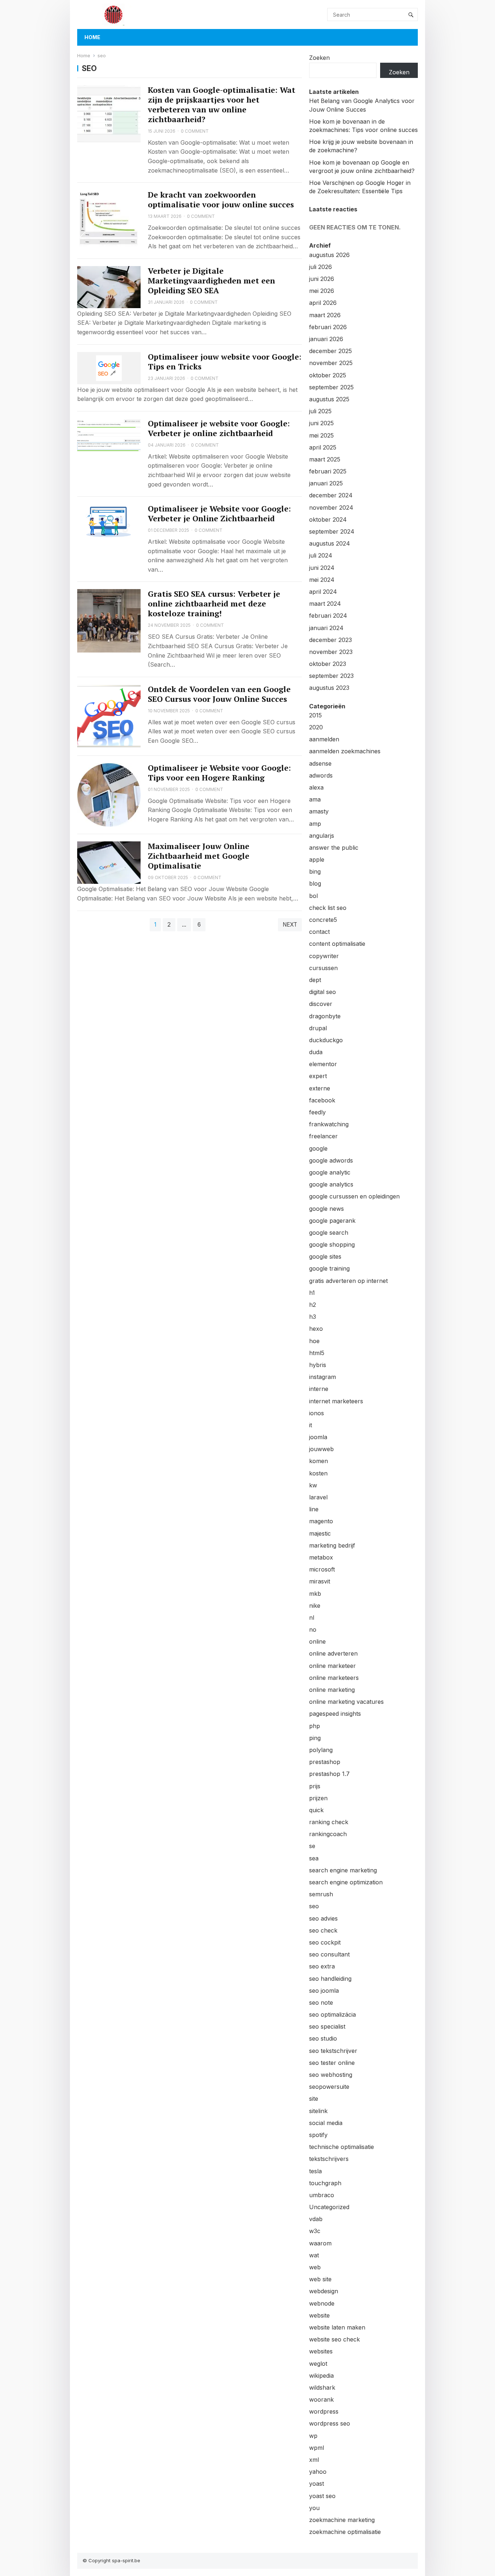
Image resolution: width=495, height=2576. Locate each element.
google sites (325, 1256)
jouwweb (321, 1449)
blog (315, 883)
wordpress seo (330, 2423)
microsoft (322, 1569)
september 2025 (331, 387)
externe (320, 1088)
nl (312, 1618)
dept (315, 980)
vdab (316, 2219)
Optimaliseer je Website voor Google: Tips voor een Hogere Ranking (219, 773)
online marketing (332, 1690)
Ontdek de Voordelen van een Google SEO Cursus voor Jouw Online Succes (219, 694)
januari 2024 (326, 628)
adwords (321, 775)
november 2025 (331, 363)
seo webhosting (331, 2075)
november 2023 (331, 652)
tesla (315, 2171)
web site (320, 2279)
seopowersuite (329, 2087)
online (317, 1641)
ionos (317, 1413)
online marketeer (332, 1666)
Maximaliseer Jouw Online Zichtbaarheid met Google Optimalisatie (199, 856)
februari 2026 (328, 327)
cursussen (323, 968)
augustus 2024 (330, 543)
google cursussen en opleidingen (354, 1196)
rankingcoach (328, 1834)
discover (321, 1004)
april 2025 (323, 447)
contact (319, 932)
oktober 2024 (328, 519)
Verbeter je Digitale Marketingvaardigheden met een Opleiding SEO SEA (211, 281)
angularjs (322, 836)
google (318, 1148)
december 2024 (331, 495)
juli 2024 (321, 555)
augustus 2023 (329, 688)
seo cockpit (325, 1942)
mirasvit (320, 1581)
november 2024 (331, 508)
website (319, 2315)
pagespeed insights (335, 1714)
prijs (315, 1786)
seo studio (323, 2038)
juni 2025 (321, 423)
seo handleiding (330, 1979)
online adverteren (333, 1653)
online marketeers (334, 1678)
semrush (321, 1894)
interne (319, 1389)
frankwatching (329, 1124)
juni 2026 (322, 279)
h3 (313, 1317)
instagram (323, 1377)
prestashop (325, 1762)
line (314, 1509)
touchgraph (325, 2183)
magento (321, 1521)
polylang (321, 1750)
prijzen (318, 1798)
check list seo (328, 908)
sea (314, 1858)
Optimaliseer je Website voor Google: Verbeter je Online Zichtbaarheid (219, 513)
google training (329, 1268)
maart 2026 (325, 315)
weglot (318, 2364)
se (312, 1846)
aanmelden (324, 739)
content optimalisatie (337, 944)
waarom (320, 2243)
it (311, 1425)
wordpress (324, 2411)
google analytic (330, 1172)
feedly (317, 1112)
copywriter (324, 956)
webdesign (324, 2291)
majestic (320, 1533)
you (314, 2508)
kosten (318, 1473)
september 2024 (332, 531)
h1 (312, 1293)
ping (315, 1738)
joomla (318, 1437)
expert (318, 1076)
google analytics (331, 1184)
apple (317, 860)
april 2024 (323, 592)
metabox (321, 1557)
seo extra (322, 1966)
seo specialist (327, 2026)
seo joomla (324, 1991)
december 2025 (330, 351)
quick (316, 1810)
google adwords (331, 1160)
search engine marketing (343, 1870)
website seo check (334, 2339)
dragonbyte (325, 1016)
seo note (321, 2003)
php (315, 1726)
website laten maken (337, 2327)
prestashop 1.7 (329, 1774)
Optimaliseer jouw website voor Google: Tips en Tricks (225, 362)
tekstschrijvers (329, 2159)
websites (321, 2351)
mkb (315, 1594)
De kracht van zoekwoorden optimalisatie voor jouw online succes (221, 200)
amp (315, 824)
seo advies (323, 1918)
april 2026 (323, 303)
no (313, 1629)
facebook (322, 1100)
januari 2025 (326, 483)
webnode (322, 2303)
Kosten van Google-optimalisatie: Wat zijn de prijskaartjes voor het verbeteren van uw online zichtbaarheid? (222, 105)
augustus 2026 (329, 255)
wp (313, 2436)
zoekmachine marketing (342, 2520)
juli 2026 (321, 267)
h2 (313, 1305)
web (315, 2267)
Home (92, 37)
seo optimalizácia (332, 2014)
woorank (321, 2399)
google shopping (332, 1244)
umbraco (322, 2195)
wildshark (322, 2387)
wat (314, 2255)
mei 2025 (321, 435)
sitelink (318, 2111)
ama (315, 799)
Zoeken (319, 58)
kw (313, 1485)
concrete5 (323, 920)
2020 (316, 727)
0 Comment (195, 131)
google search (329, 1233)
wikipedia (321, 2376)
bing (315, 871)
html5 (317, 1353)
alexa (316, 787)
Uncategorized (329, 2207)
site (314, 2099)
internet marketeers (336, 1401)
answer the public (334, 848)
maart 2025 (325, 459)
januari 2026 (326, 339)
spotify (318, 2135)
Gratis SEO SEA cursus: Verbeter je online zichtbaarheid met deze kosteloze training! (214, 604)
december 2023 (330, 640)
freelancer (323, 1136)
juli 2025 (320, 411)
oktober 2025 (328, 375)
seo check (323, 1930)
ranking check (329, 1822)
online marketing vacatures (346, 1702)
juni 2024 (322, 568)
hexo (316, 1329)
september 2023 (331, 676)
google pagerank (332, 1221)
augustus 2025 (329, 399)
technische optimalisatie (342, 2147)
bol (313, 896)
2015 (315, 715)
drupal (318, 1028)
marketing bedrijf (332, 1545)
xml (314, 2460)
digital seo (323, 992)
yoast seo (322, 2496)
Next (290, 925)
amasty (319, 811)
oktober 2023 (328, 664)
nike (315, 1606)
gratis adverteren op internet (348, 1281)
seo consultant (329, 1954)
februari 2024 (328, 616)
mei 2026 (322, 291)
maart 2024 (325, 604)
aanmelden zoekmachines (345, 751)
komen (319, 1461)
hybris (318, 1365)
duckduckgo (326, 1040)
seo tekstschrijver (333, 2051)
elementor (323, 1064)
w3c (315, 2231)
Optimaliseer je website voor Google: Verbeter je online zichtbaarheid (219, 428)
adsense (320, 763)
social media (326, 2123)
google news (326, 1209)
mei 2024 (322, 580)
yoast (317, 2484)
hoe (314, 1341)
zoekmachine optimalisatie (345, 2532)
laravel (318, 1497)
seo (314, 1906)
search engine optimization (346, 1882)
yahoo (318, 2472)
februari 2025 (328, 471)
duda (316, 1052)
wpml (317, 2448)
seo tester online (332, 2063)
